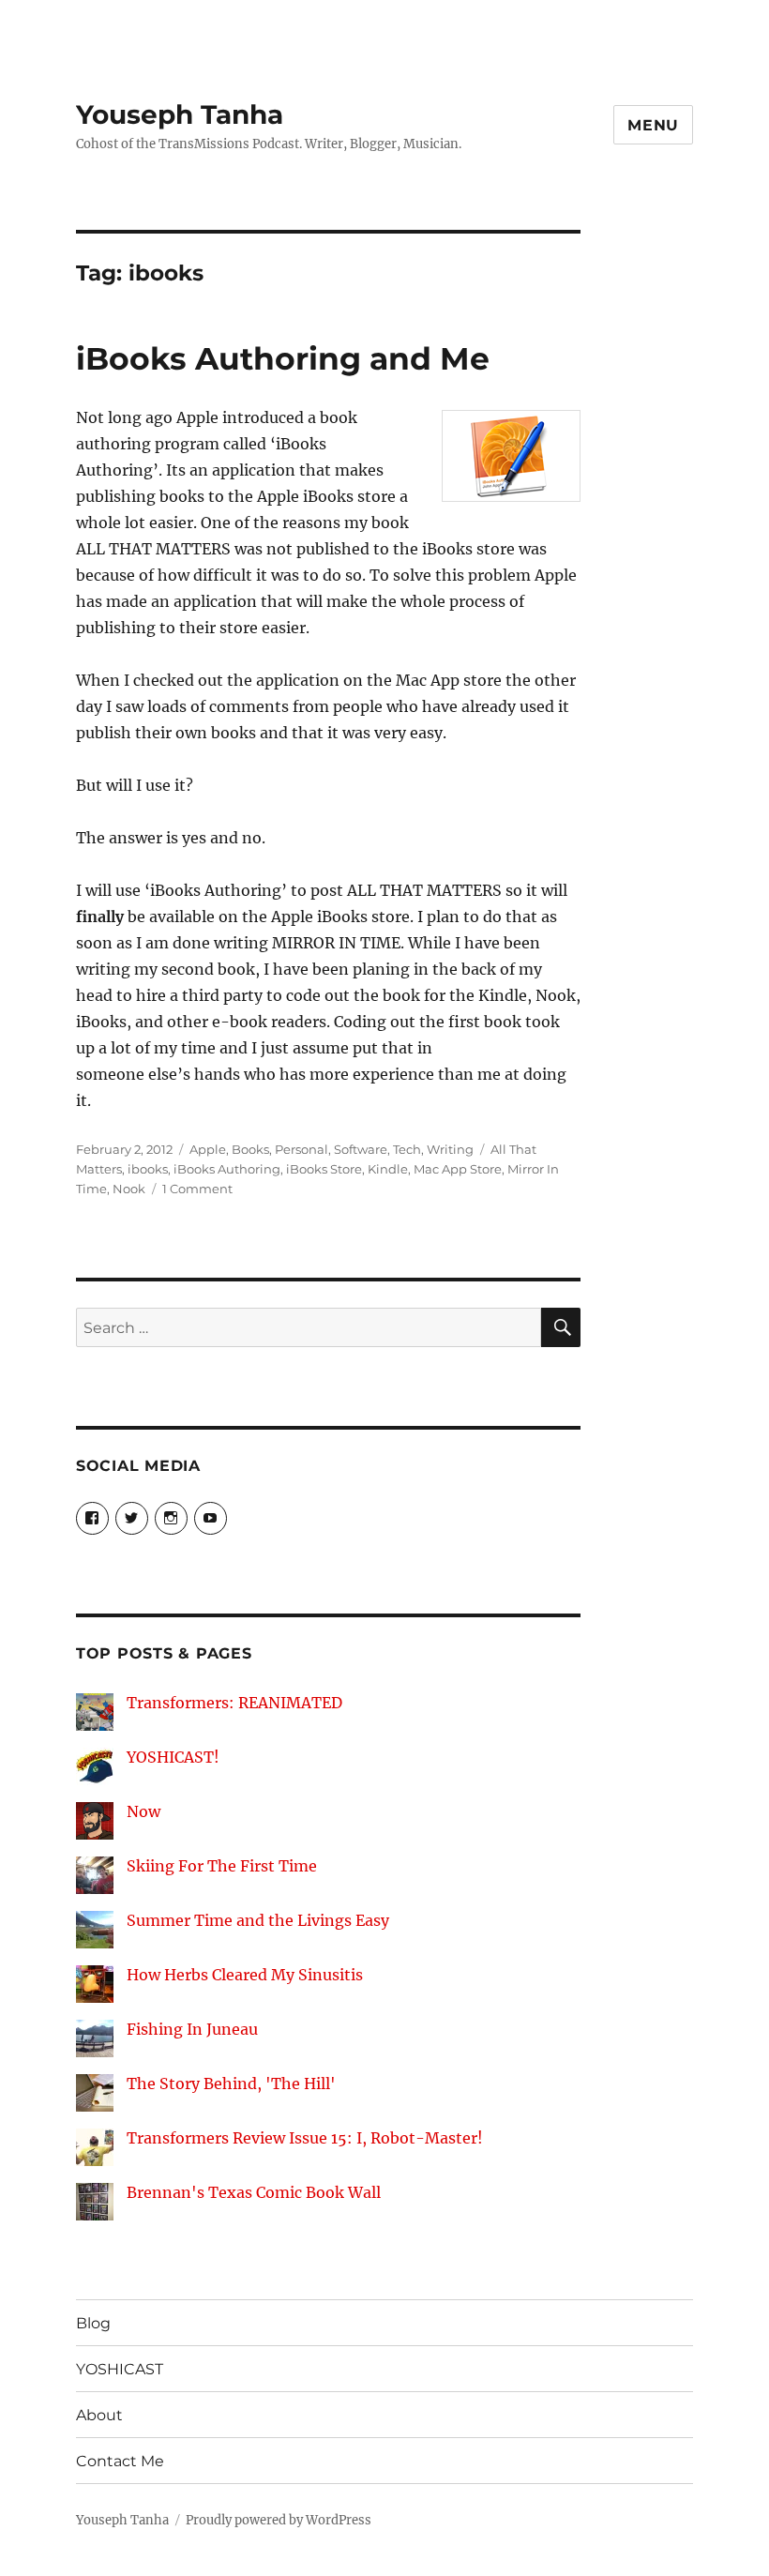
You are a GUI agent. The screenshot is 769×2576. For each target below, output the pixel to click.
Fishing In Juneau (192, 2029)
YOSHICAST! (173, 1757)
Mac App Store (458, 1169)
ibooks (148, 1169)
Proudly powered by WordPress (279, 2520)
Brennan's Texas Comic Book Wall (254, 2192)
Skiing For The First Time (222, 1866)
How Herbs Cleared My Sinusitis (245, 1975)
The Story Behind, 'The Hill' (231, 2084)
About (99, 2415)
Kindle (388, 1169)
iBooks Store (324, 1169)
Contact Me (120, 2461)
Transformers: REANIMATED (234, 1703)
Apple (208, 1149)
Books (250, 1149)
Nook (129, 1189)
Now (143, 1811)
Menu (653, 125)
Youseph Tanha (180, 114)
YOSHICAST (120, 2369)
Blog (93, 2323)
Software (361, 1149)
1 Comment (197, 1189)
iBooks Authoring (227, 1169)
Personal (302, 1149)
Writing (450, 1149)
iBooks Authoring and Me (283, 358)
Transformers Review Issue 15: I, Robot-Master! (305, 2138)
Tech (407, 1149)
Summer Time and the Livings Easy (258, 1920)
